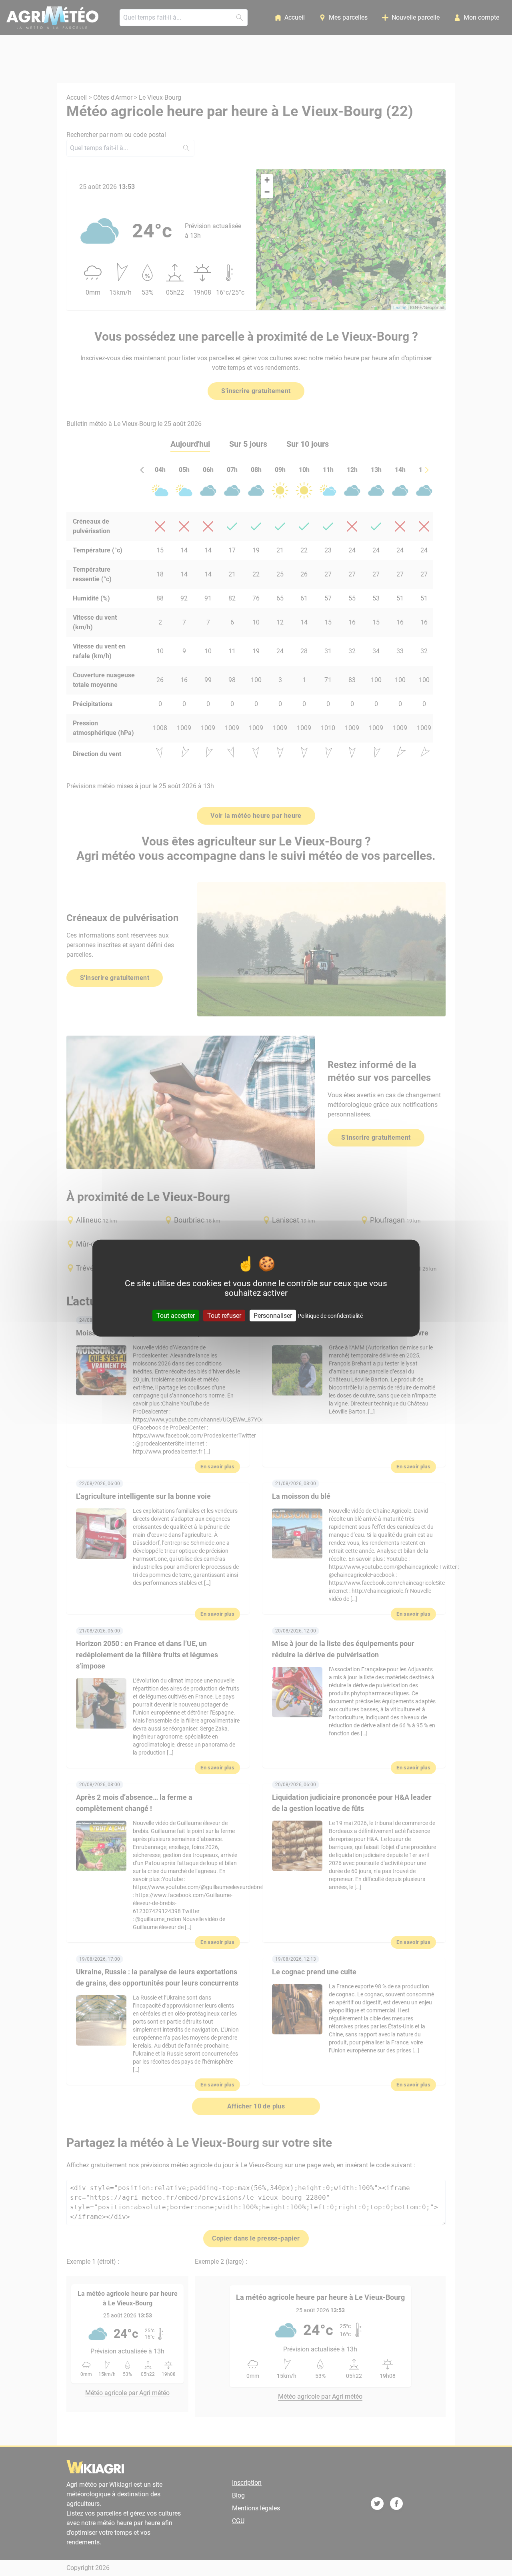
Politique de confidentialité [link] (330, 1316)
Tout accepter (176, 1316)
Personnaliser (273, 1316)
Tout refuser (224, 1316)
